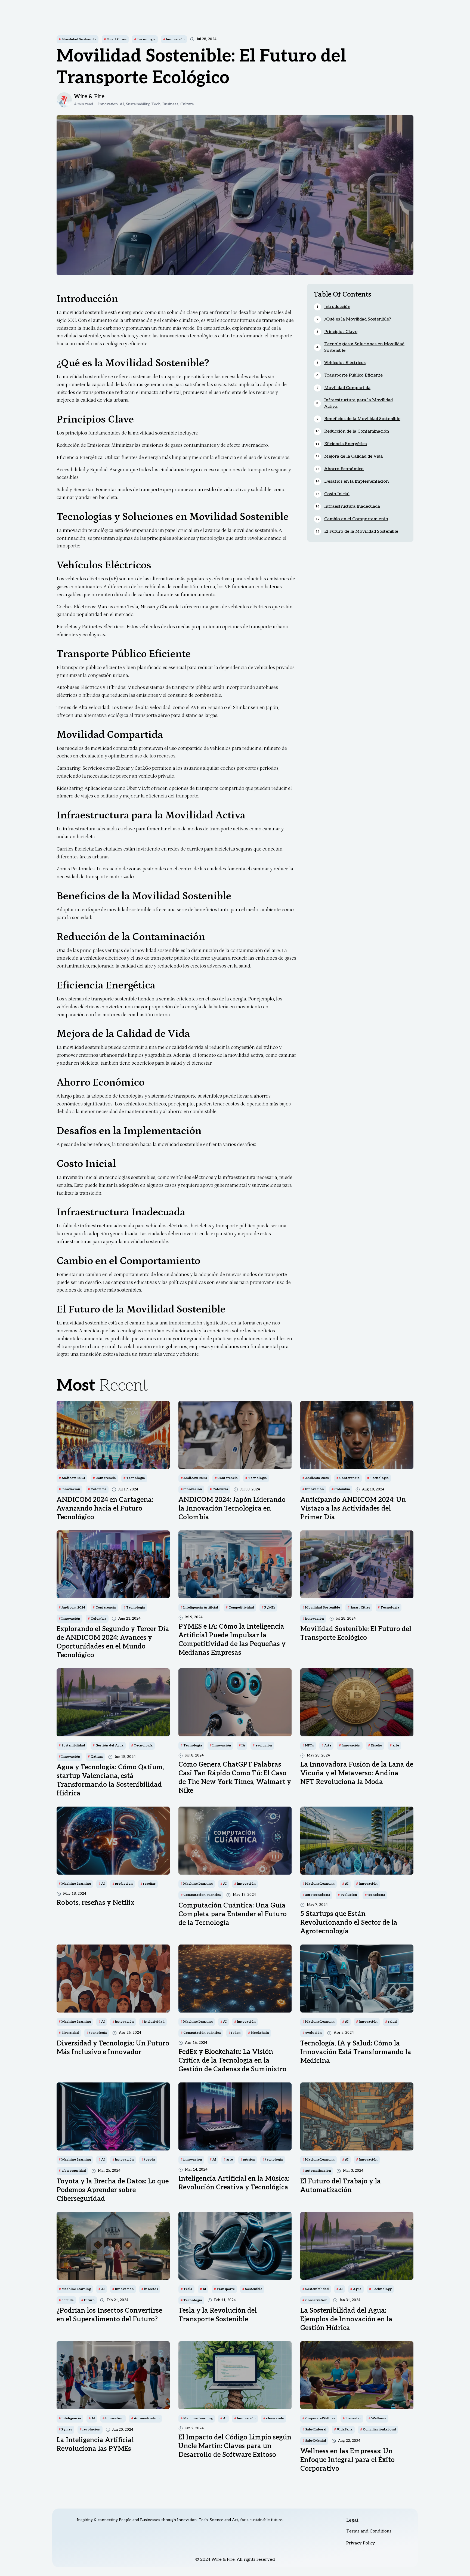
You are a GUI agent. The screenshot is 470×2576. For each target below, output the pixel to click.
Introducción (337, 307)
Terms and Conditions (369, 2531)
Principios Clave (341, 332)
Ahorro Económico (344, 469)
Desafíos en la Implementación (356, 481)
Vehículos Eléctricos (345, 363)
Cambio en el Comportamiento (356, 519)
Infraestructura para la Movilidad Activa (358, 403)
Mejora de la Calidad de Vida (353, 456)
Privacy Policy (361, 2543)
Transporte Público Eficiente (353, 375)
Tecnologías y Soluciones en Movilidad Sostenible (364, 347)
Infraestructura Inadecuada (352, 506)
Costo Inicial (337, 494)
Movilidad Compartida (347, 388)
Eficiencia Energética (346, 444)
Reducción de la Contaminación (357, 431)
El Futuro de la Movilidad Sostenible (361, 531)
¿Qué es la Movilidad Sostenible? (358, 319)
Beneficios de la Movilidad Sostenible (362, 419)
